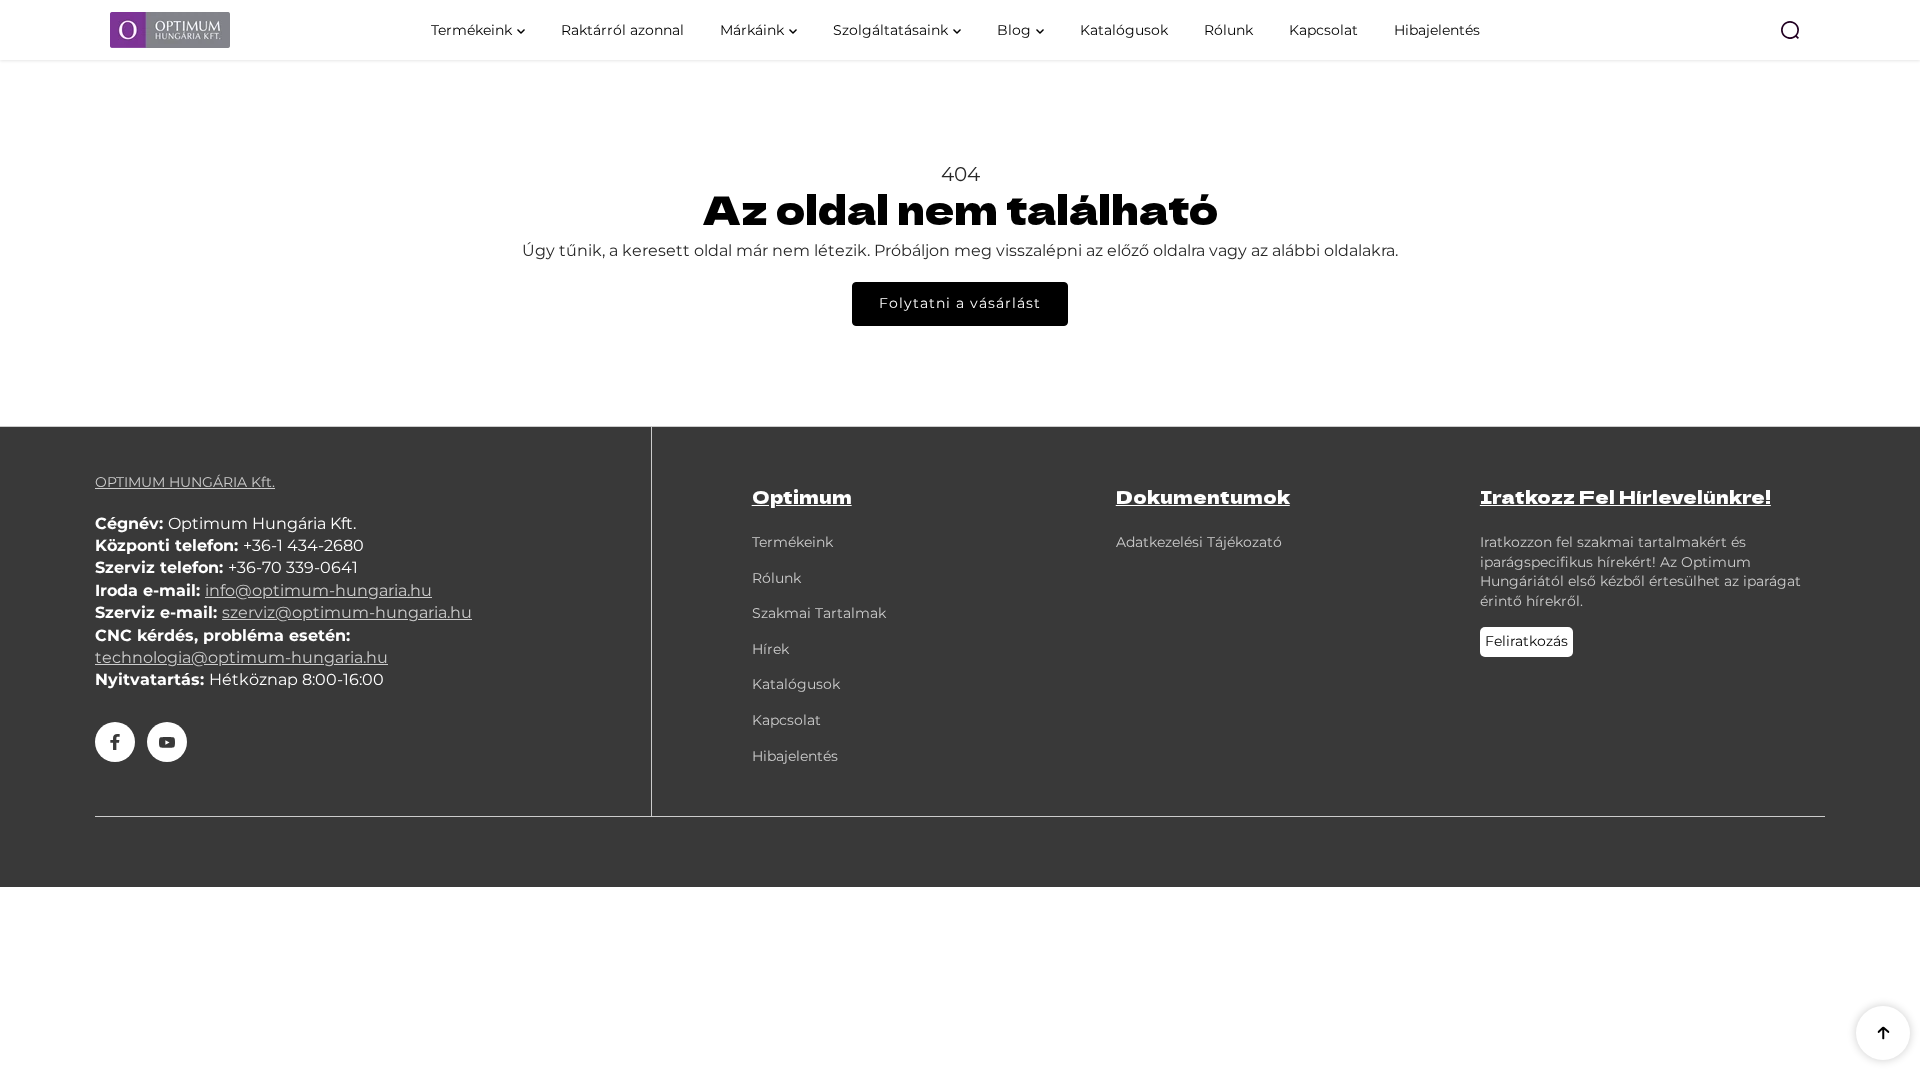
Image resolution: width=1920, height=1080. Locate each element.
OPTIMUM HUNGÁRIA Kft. (185, 482)
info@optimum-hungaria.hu (318, 590)
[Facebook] (115, 742)
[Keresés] (1790, 30)
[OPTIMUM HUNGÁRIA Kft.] (235, 30)
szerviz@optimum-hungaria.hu (347, 612)
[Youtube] (167, 742)
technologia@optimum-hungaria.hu (241, 657)
